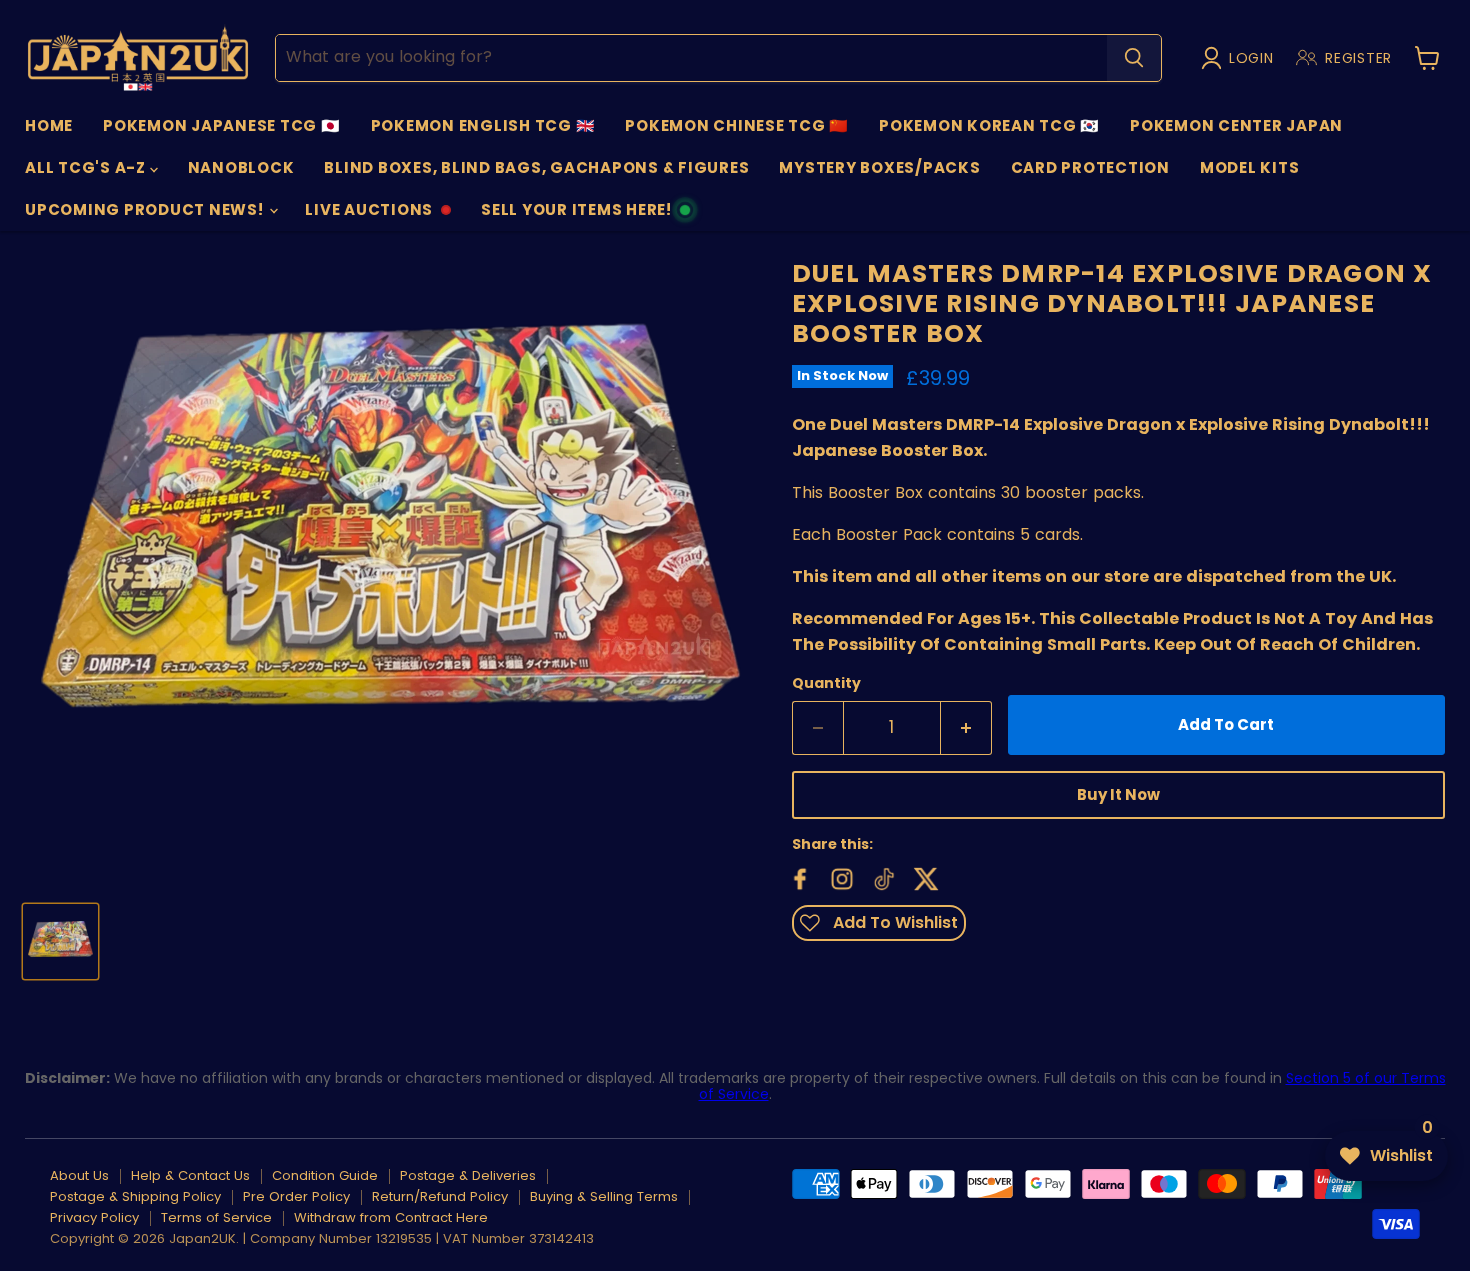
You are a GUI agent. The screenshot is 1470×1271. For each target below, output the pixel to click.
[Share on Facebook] (798, 877)
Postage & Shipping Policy (135, 1196)
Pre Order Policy (296, 1196)
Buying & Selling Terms (604, 1196)
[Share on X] (924, 877)
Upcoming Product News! (146, 209)
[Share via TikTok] (882, 877)
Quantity (826, 683)
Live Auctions (368, 215)
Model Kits (1250, 167)
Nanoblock (241, 167)
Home (49, 125)
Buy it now (1118, 794)
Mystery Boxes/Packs (879, 167)
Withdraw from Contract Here (391, 1217)
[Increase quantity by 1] (966, 728)
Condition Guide (325, 1175)
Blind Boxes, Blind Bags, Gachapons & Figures (536, 167)
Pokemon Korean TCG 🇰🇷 (989, 125)
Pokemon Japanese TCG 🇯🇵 (222, 125)
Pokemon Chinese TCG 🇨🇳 (737, 125)
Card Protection (1090, 167)
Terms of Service (216, 1217)
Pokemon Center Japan (1236, 125)
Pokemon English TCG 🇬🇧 (483, 125)
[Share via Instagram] (840, 877)
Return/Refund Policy (440, 1196)
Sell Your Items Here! (576, 215)
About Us (79, 1175)
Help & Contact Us (190, 1175)
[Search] (1134, 58)
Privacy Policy (94, 1217)
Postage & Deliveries (468, 1175)
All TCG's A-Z (87, 167)
